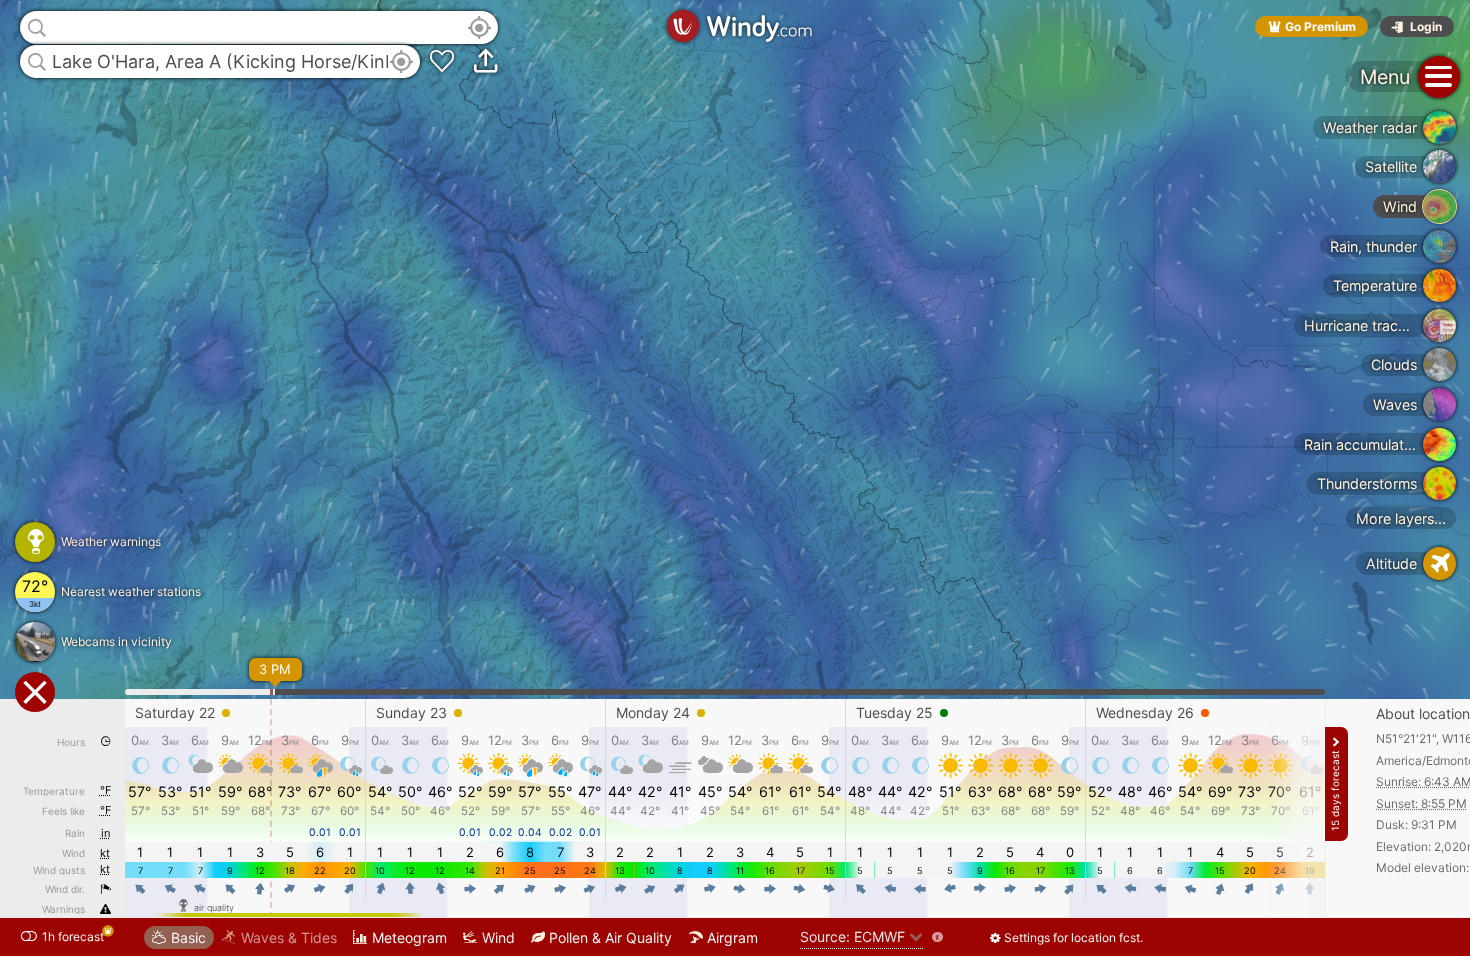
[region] (735, 478)
